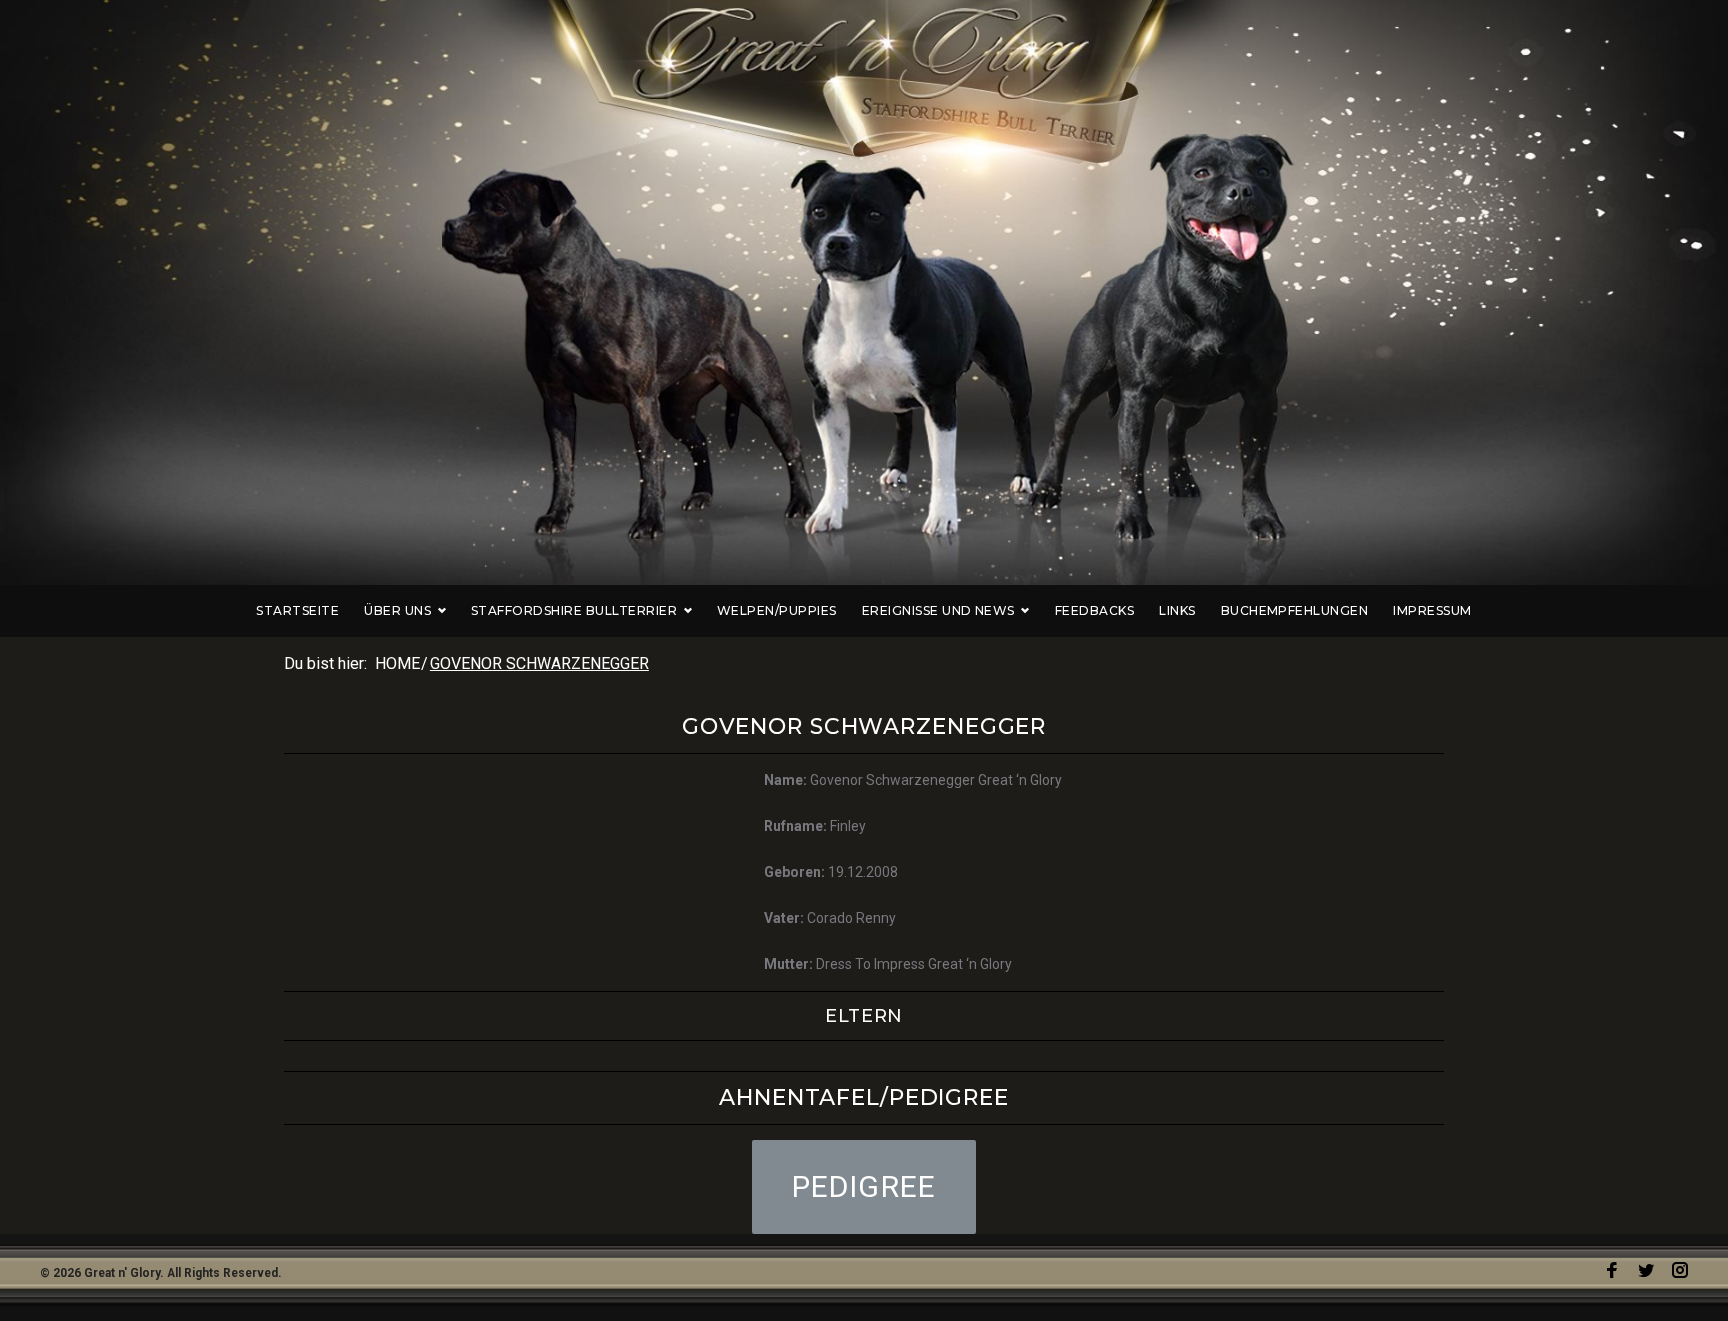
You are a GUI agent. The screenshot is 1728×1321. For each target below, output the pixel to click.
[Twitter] (1646, 1270)
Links (1177, 610)
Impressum (1432, 610)
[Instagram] (1680, 1270)
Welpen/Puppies (777, 610)
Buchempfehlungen (1295, 610)
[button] (864, 1187)
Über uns (397, 610)
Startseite (297, 610)
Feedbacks (1094, 610)
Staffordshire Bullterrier (574, 610)
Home (397, 663)
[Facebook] (1612, 1270)
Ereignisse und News (938, 610)
